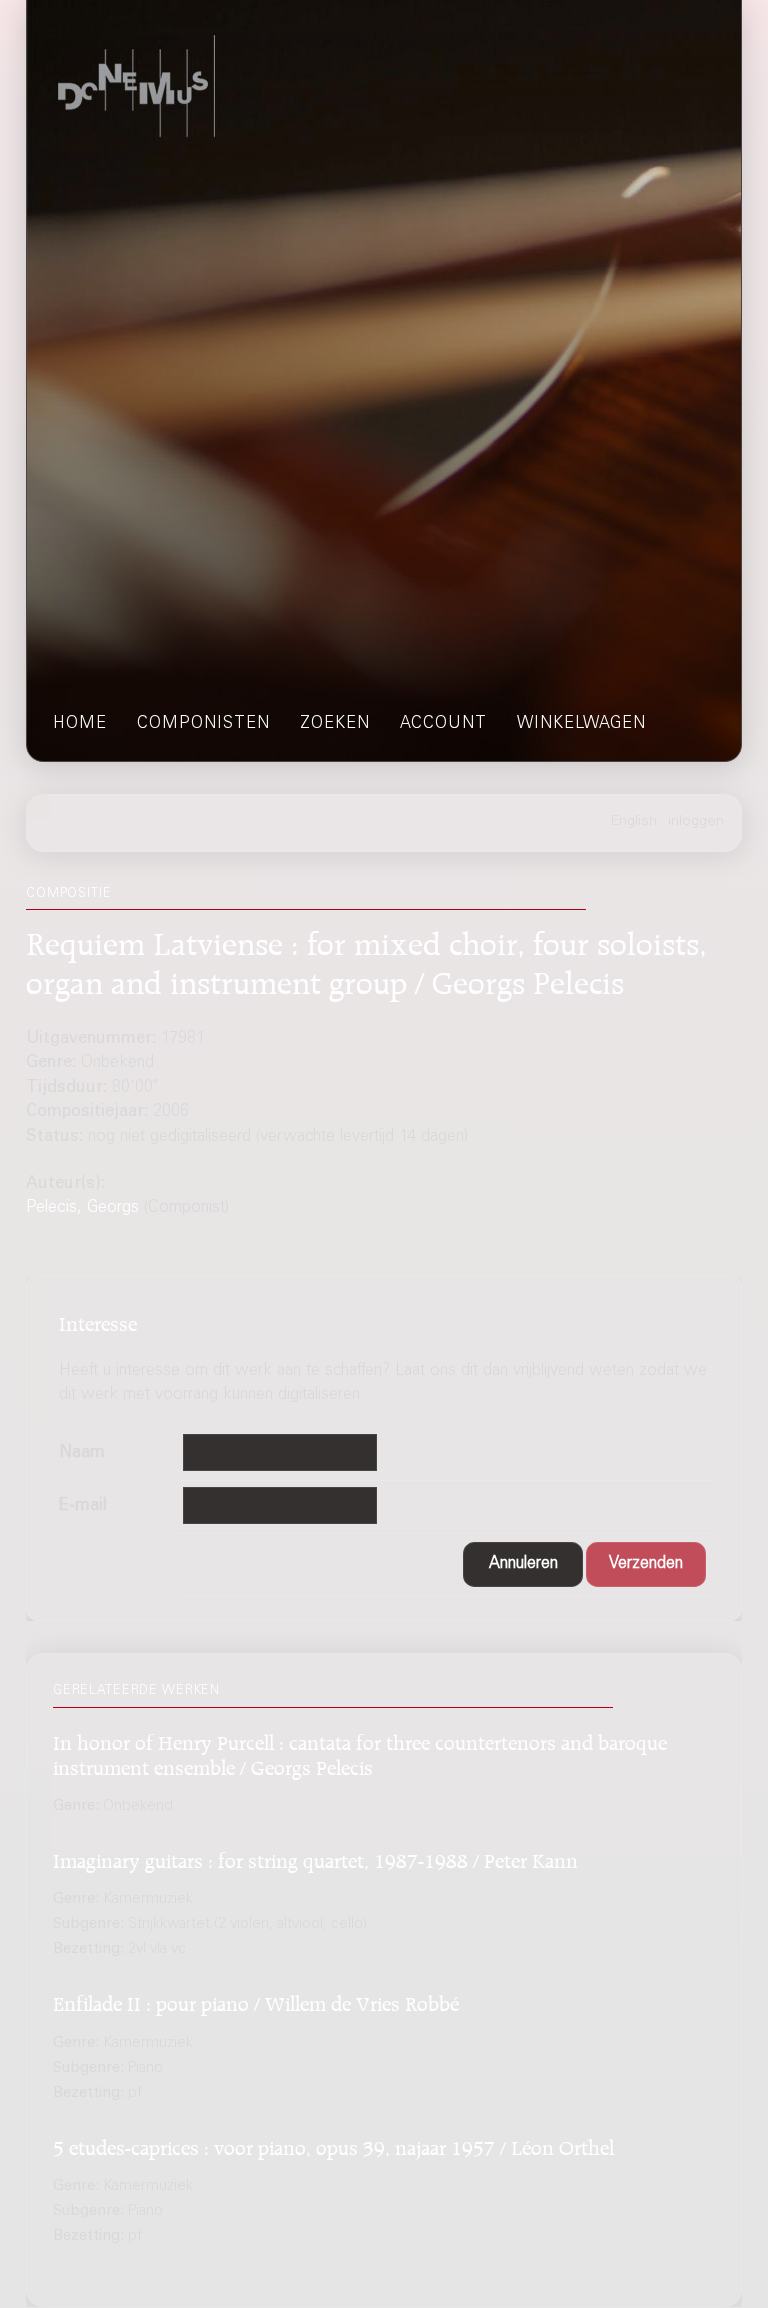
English (634, 822)
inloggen (696, 822)
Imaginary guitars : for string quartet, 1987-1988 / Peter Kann (315, 1857)
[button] (523, 1564)
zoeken (335, 724)
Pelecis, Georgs (82, 1208)
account (443, 724)
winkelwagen (581, 724)
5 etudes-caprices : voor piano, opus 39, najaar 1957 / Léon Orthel (333, 2144)
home (80, 724)
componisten (203, 724)
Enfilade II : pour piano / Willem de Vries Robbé (256, 2000)
